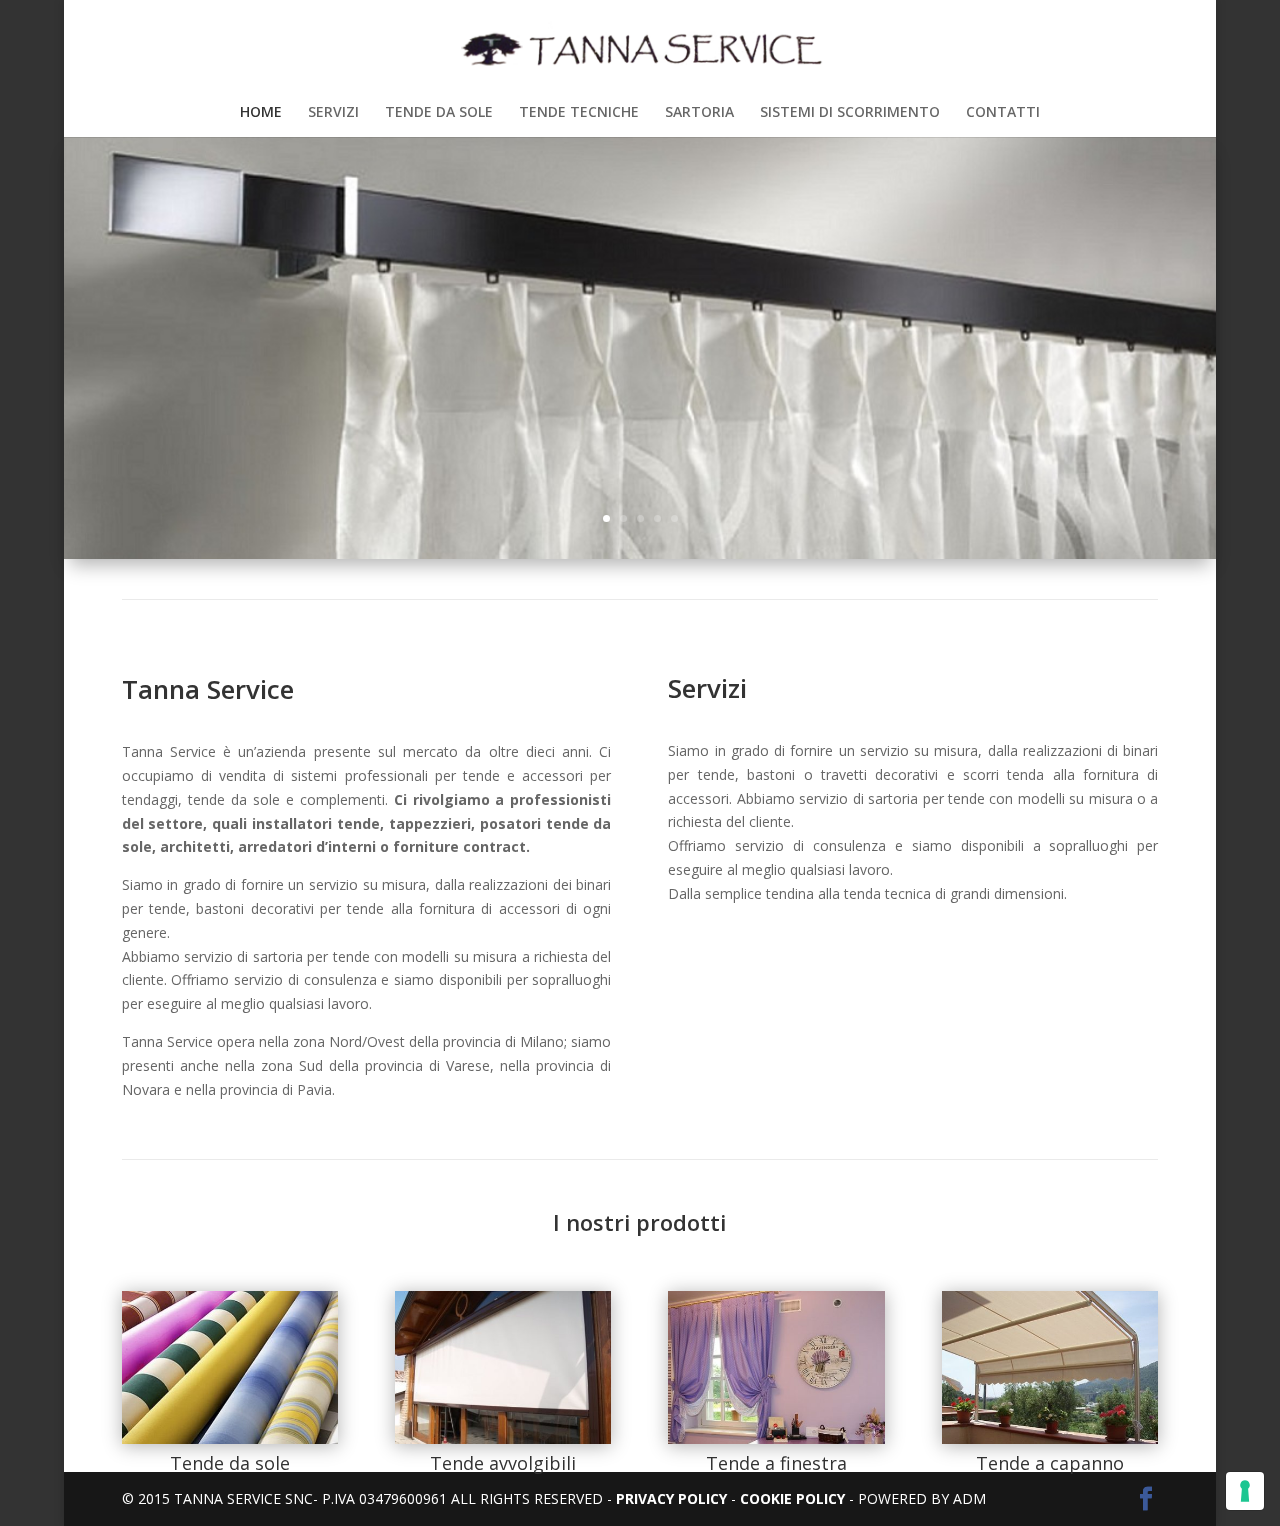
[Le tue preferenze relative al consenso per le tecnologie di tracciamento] (1245, 1491)
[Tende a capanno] (1050, 1438)
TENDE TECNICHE (579, 113)
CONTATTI (1003, 113)
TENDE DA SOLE (439, 113)
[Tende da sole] (230, 1438)
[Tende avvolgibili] (503, 1438)
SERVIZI (333, 113)
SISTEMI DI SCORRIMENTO (850, 113)
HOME (261, 113)
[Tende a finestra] (776, 1438)
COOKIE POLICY (790, 1498)
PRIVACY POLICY (671, 1498)
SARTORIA (699, 113)
